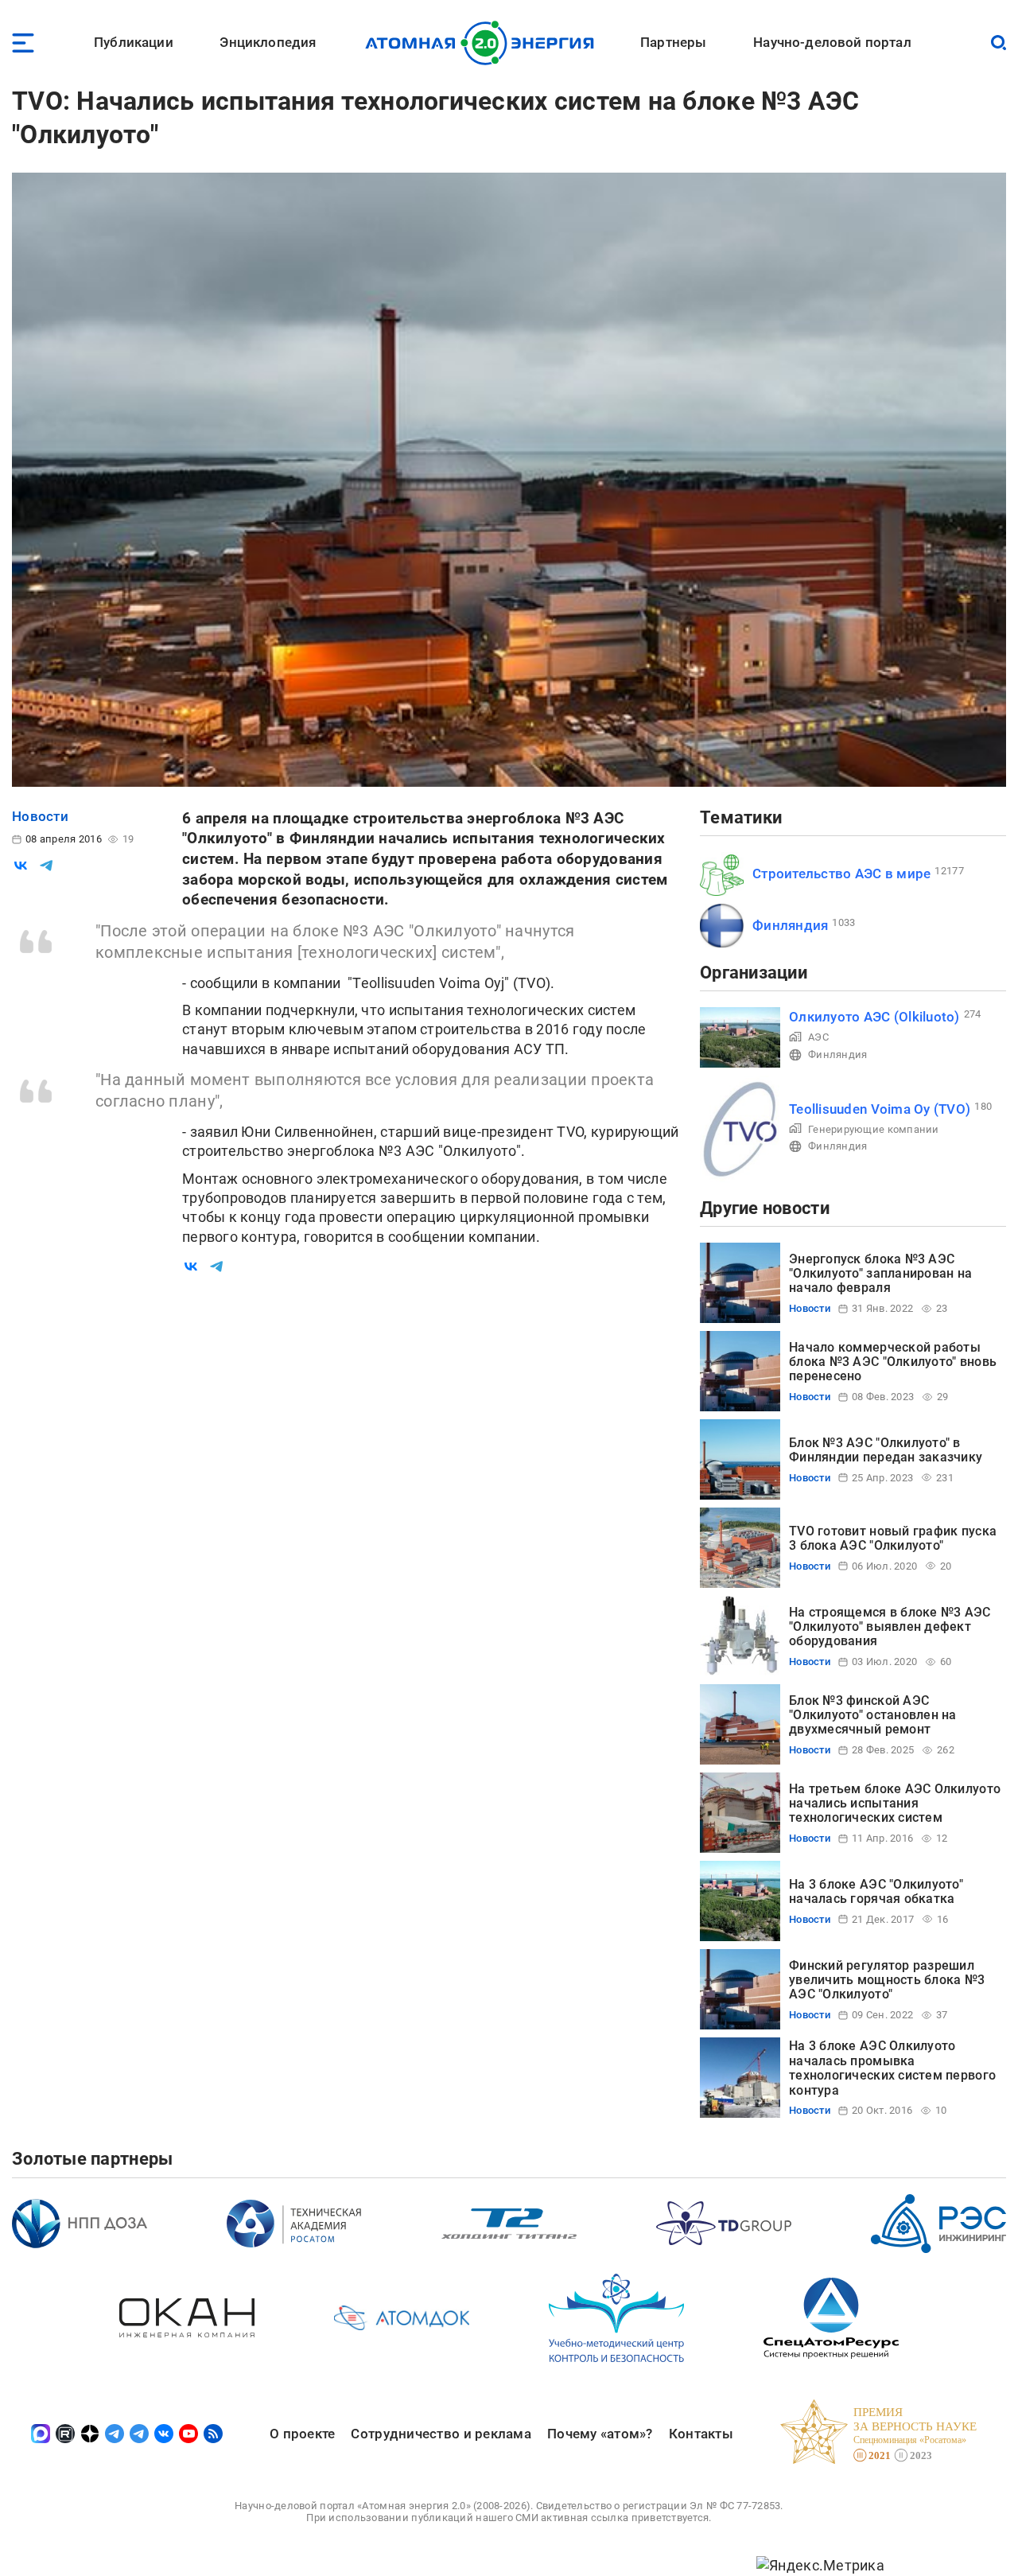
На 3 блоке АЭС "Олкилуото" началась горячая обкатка (876, 1891)
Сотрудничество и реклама (441, 2434)
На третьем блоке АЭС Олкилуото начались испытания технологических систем (895, 1804)
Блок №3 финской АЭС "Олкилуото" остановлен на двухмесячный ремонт (873, 1715)
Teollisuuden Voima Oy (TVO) (880, 1109)
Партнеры (673, 42)
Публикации (134, 42)
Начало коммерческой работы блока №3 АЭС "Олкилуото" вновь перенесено (893, 1362)
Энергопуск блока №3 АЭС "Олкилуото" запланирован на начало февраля (880, 1274)
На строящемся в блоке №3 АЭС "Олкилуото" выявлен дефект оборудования (890, 1627)
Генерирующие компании (874, 1129)
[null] (21, 866)
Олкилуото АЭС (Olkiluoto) (874, 1017)
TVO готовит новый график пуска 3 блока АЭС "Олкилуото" (893, 1538)
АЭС (818, 1037)
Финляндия (790, 925)
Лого (484, 43)
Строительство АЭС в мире (841, 874)
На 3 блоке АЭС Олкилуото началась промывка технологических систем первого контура (892, 2068)
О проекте (302, 2434)
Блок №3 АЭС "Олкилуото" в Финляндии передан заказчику (886, 1450)
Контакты (701, 2434)
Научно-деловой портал (832, 42)
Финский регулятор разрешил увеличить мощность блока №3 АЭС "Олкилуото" (887, 1980)
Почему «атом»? (600, 2434)
